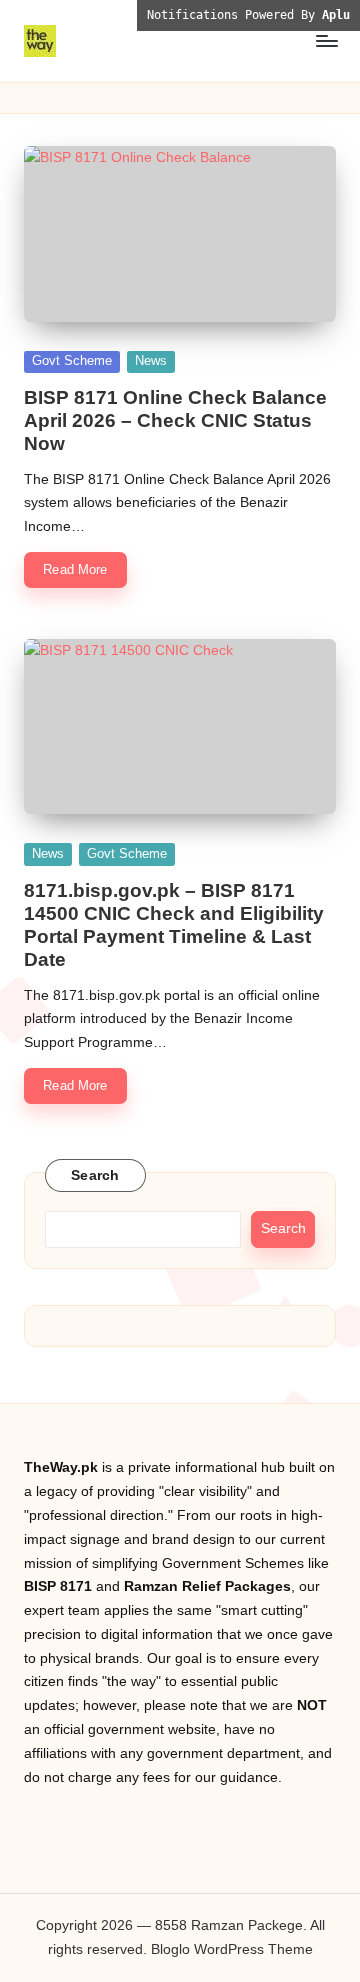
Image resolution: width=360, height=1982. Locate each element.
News (151, 360)
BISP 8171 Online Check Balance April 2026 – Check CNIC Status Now (175, 420)
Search (95, 1175)
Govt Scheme (72, 360)
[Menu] (326, 40)
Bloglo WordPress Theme (232, 1949)
